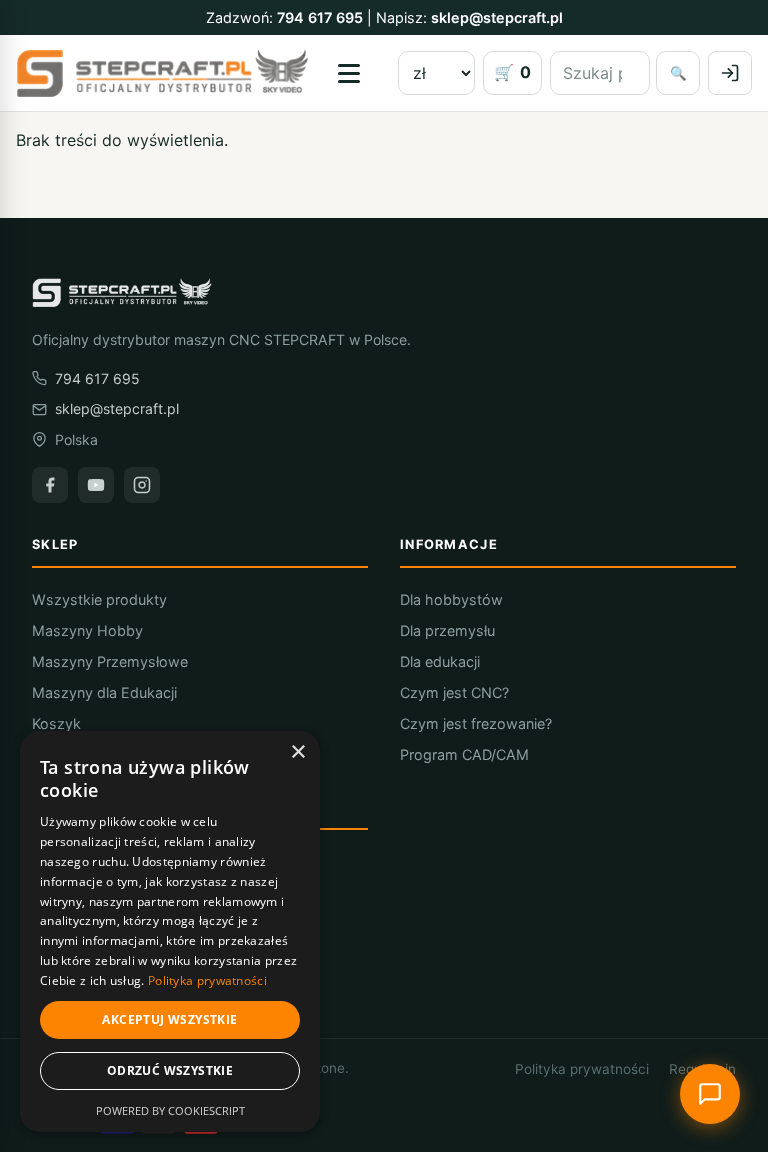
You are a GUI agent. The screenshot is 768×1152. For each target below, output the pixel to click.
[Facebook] (50, 485)
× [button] (297, 752)
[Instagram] (142, 485)
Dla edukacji (440, 661)
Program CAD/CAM (464, 754)
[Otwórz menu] (349, 73)
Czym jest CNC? (454, 692)
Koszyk (56, 723)
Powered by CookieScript (170, 1110)
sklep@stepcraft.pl (497, 17)
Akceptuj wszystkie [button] (169, 1019)
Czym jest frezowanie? (476, 723)
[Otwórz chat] (710, 1094)
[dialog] (170, 931)
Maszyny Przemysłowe (110, 661)
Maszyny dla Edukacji (104, 692)
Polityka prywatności (582, 1069)
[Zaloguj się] (730, 73)
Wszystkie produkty (99, 599)
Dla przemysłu (447, 630)
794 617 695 (320, 17)
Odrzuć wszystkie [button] (170, 1070)
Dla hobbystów (451, 599)
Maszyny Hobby (87, 630)
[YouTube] (96, 485)
